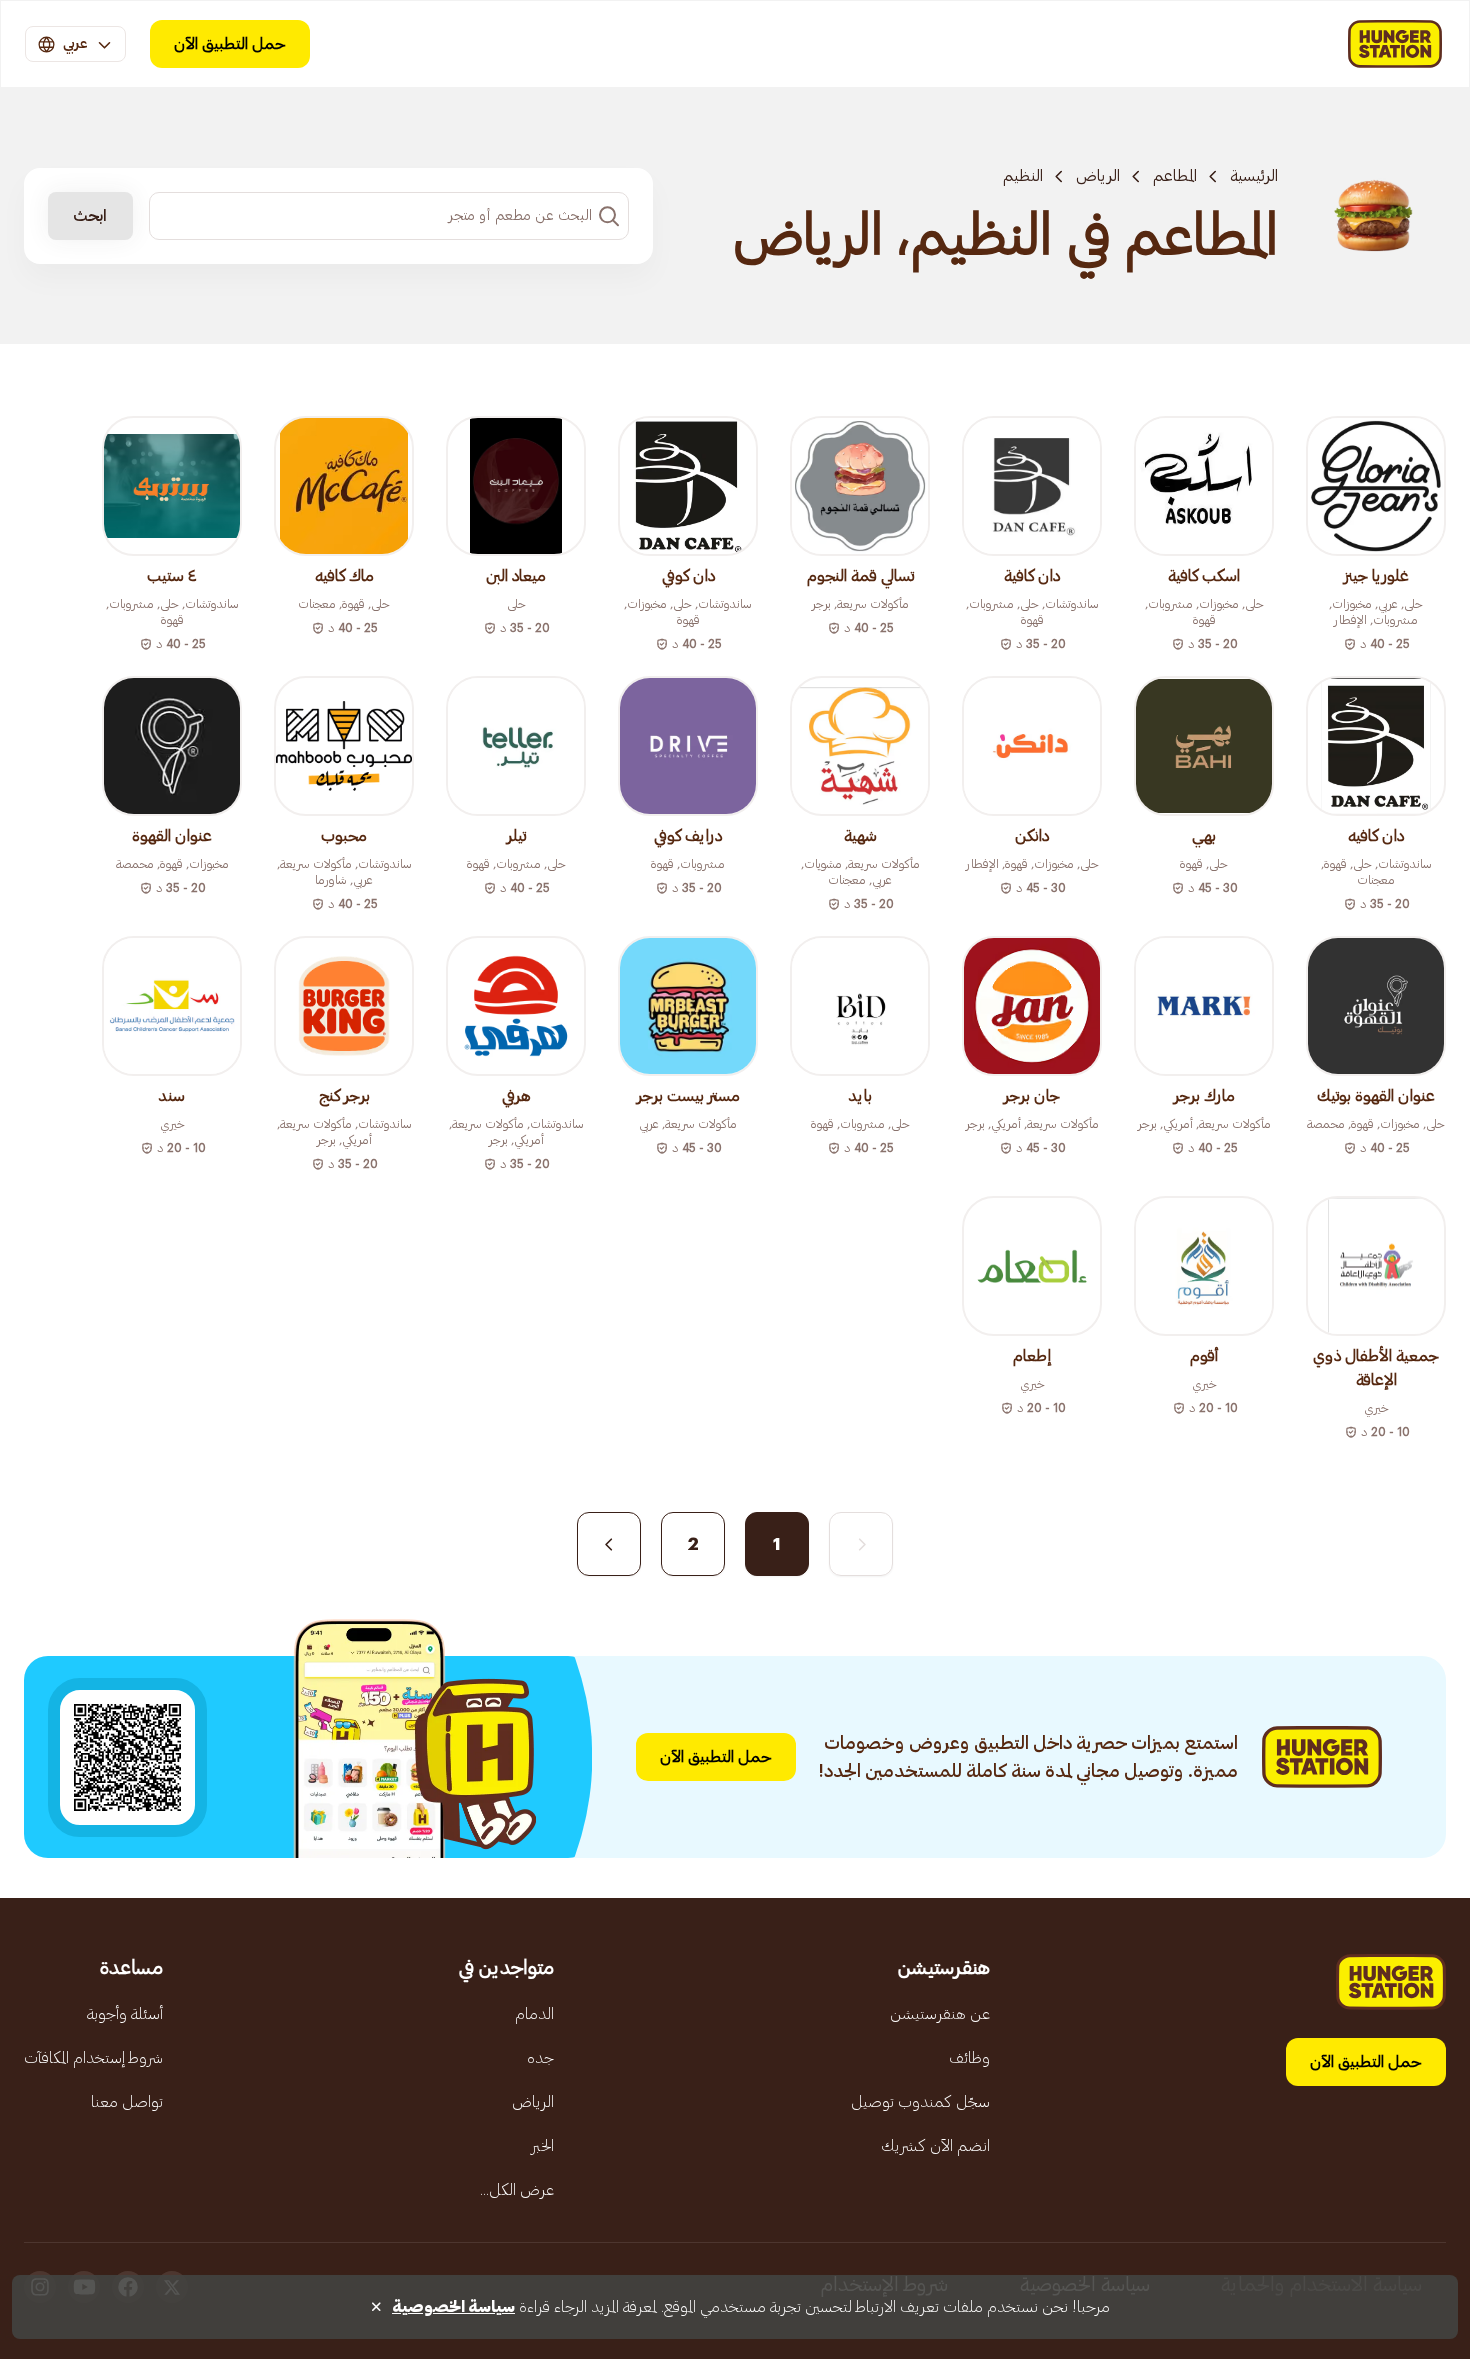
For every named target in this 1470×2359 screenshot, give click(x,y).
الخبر (542, 2146)
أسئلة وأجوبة (125, 2014)
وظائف (969, 2058)
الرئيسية (1254, 176)
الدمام (534, 2014)
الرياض (1098, 176)
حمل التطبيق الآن (230, 44)
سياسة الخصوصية (453, 2307)
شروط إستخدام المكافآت (93, 2058)
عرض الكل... (517, 2190)
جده (540, 2058)
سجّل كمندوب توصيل (920, 2102)
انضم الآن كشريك (935, 2146)
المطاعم (1175, 176)
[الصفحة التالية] (609, 1544)
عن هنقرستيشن (940, 2014)
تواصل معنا (127, 2102)
